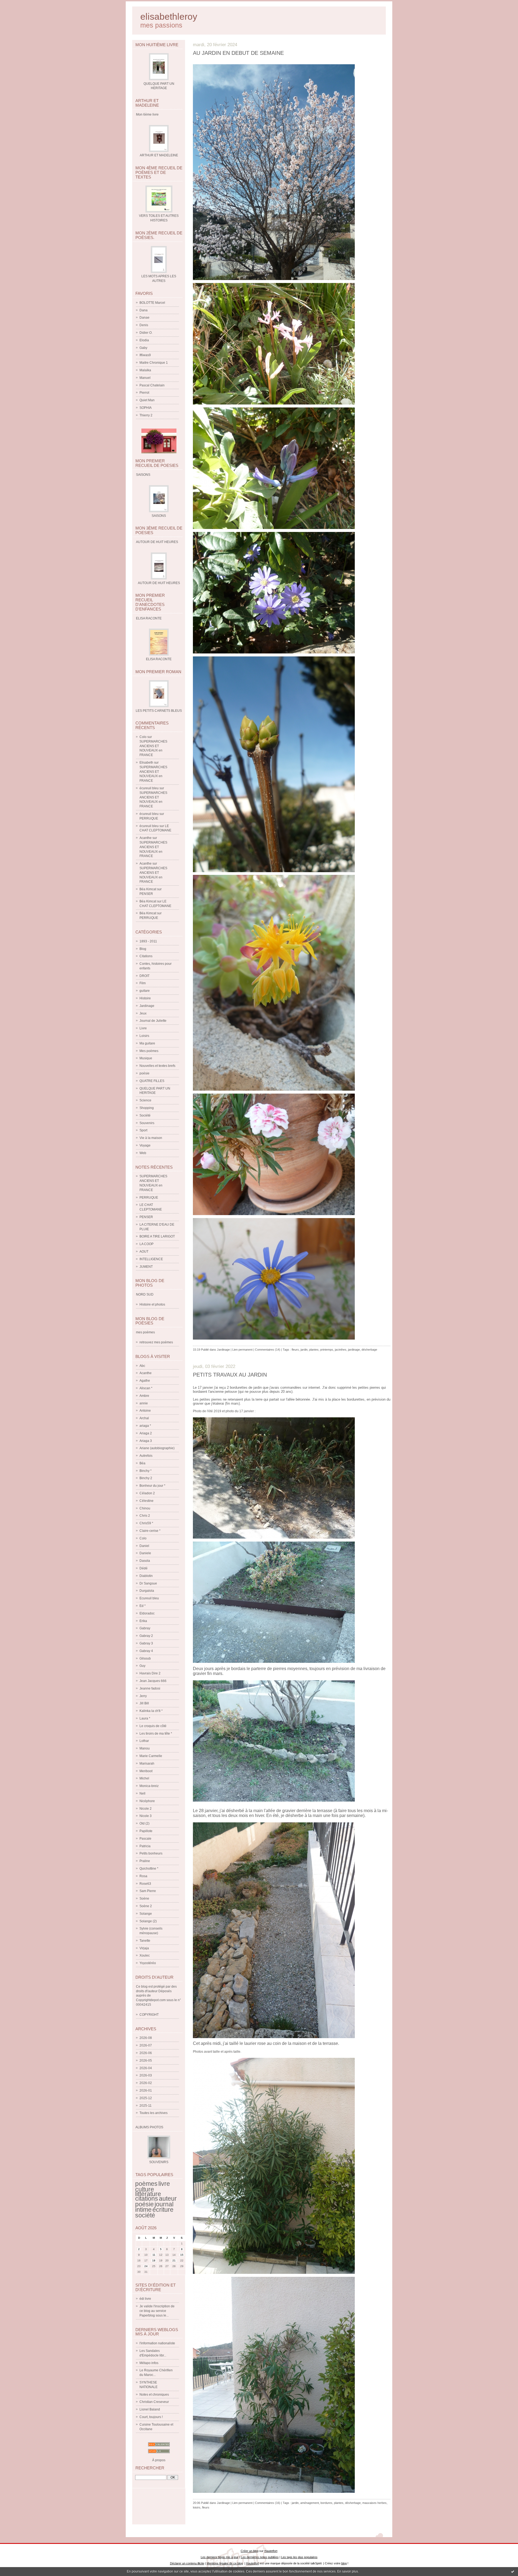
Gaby (143, 348)
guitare (145, 991)
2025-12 (146, 2098)
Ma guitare (147, 1043)
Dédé (144, 1568)
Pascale (145, 1839)
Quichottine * (149, 1869)
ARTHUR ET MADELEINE (159, 155)
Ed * (143, 1606)
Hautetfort (271, 2551)
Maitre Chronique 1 (154, 363)
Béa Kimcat (148, 889)
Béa (142, 1463)
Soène (144, 1899)
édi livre (145, 2299)
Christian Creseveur (154, 2402)
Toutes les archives (154, 2113)
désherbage (369, 1350)
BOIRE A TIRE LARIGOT (157, 1236)
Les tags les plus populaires (299, 2557)
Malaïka (145, 370)
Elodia (144, 340)
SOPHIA (146, 408)
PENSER (146, 894)
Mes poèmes (149, 1051)
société (145, 2215)
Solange (146, 1914)
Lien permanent (242, 1350)
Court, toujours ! (151, 2417)
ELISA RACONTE (159, 659)
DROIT (144, 976)
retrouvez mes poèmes (156, 1342)
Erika (143, 1621)
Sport (143, 1130)
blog (344, 2563)
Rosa (143, 1876)
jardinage (354, 1350)
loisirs (197, 2507)
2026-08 (146, 2038)
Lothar (144, 1741)
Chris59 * (146, 1523)
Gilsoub (145, 1658)
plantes (314, 1350)
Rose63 (145, 1884)
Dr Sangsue (148, 1583)
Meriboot (146, 1771)
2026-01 (146, 2091)
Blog (143, 949)
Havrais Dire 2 (150, 1673)
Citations (146, 956)
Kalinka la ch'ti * (151, 1711)
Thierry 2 (146, 415)
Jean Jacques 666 (153, 1681)
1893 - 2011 (148, 941)
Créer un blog (250, 2551)
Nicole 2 (146, 1809)
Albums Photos (149, 2127)
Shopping (147, 1108)
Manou (145, 1748)
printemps (327, 1350)
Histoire (145, 998)
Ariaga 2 (146, 1433)
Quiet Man (147, 400)
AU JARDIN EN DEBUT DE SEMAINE (238, 53)
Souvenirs (147, 1123)
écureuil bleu (149, 788)
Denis (144, 325)
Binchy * (146, 1471)
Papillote (146, 1831)
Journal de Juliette (153, 1021)
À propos (159, 2460)
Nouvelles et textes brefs (157, 1066)
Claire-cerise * (150, 1531)
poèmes (146, 2184)
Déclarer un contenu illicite (187, 2563)
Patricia (145, 1846)
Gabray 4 (146, 1651)
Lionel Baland (150, 2409)
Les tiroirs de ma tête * (156, 1734)
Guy (142, 1666)
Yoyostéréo (148, 1963)
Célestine (146, 1501)
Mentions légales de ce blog (225, 2563)
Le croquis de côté (153, 1726)
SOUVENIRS (159, 2162)
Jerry (143, 1696)
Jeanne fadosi (150, 1688)
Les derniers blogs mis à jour (220, 2557)
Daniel (144, 1546)
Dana (144, 310)
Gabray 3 (146, 1643)
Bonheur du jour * (152, 1486)
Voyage (145, 1145)
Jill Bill (144, 1703)
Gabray (145, 1628)
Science (145, 1100)
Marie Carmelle (151, 1756)
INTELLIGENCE (151, 1259)
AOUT (144, 1252)
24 (146, 2266)
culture (145, 2189)
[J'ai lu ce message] (513, 2571)
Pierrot (144, 393)
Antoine (145, 1411)
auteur (168, 2199)
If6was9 (145, 355)
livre (164, 2184)
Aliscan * (146, 1388)
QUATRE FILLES (152, 1081)
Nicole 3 (146, 1816)
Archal (144, 1418)
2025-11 (146, 2106)
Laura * (145, 1718)
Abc (142, 1366)
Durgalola (147, 1591)
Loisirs (144, 1036)
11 (154, 2255)
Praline (145, 1861)
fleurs (295, 1350)
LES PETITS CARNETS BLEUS (159, 711)
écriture (163, 2210)
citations (147, 2199)
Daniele (145, 1553)
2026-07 (146, 2045)
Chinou (145, 1508)
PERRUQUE (149, 818)
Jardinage (147, 1006)
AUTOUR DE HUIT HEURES (159, 583)
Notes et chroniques (154, 2395)
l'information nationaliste (157, 2343)
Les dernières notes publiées (260, 2557)
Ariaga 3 (146, 1441)
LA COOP (146, 1244)
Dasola (145, 1561)
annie (144, 1403)
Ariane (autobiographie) (157, 1448)
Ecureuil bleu (149, 1598)
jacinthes (341, 1350)
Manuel (145, 378)
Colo (143, 737)
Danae (144, 318)
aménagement (310, 2503)
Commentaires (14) (268, 1350)
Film (143, 983)
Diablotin (146, 1576)
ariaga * (145, 1426)
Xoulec (145, 1955)
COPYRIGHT (149, 2015)
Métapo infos (149, 2363)
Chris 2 (145, 1516)
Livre (143, 1028)
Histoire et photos (152, 1304)
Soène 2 (146, 1906)
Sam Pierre (148, 1891)
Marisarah (147, 1764)
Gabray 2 (146, 1636)
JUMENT (146, 1267)
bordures (326, 2503)
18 (154, 2260)
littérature (148, 2194)
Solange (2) (148, 1921)
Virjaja (144, 1948)
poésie (144, 1073)
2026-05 (146, 2061)
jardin (304, 1350)
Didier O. (146, 333)
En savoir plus (348, 2571)
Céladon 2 (147, 1493)
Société (145, 1115)
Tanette (145, 1941)
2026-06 (146, 2053)
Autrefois (146, 1456)
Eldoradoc (147, 1613)
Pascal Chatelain (152, 385)
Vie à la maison (151, 1138)
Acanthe (146, 838)
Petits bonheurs (151, 1853)
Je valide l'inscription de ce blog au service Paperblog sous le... (157, 2311)
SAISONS (159, 516)
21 (174, 2260)
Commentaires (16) (268, 2503)
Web (143, 1153)
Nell (142, 1793)
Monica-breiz (149, 1786)
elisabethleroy (169, 17)
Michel (144, 1778)
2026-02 (146, 2083)
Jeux (143, 1013)
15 (182, 2255)
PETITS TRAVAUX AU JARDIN (230, 1375)
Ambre (144, 1396)
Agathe (145, 1381)
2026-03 (146, 2075)
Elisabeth (146, 763)
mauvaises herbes (374, 2503)
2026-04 (146, 2068)
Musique (146, 1058)
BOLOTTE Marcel (152, 303)
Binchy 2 (146, 1478)
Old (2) (144, 1823)
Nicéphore (147, 1801)
